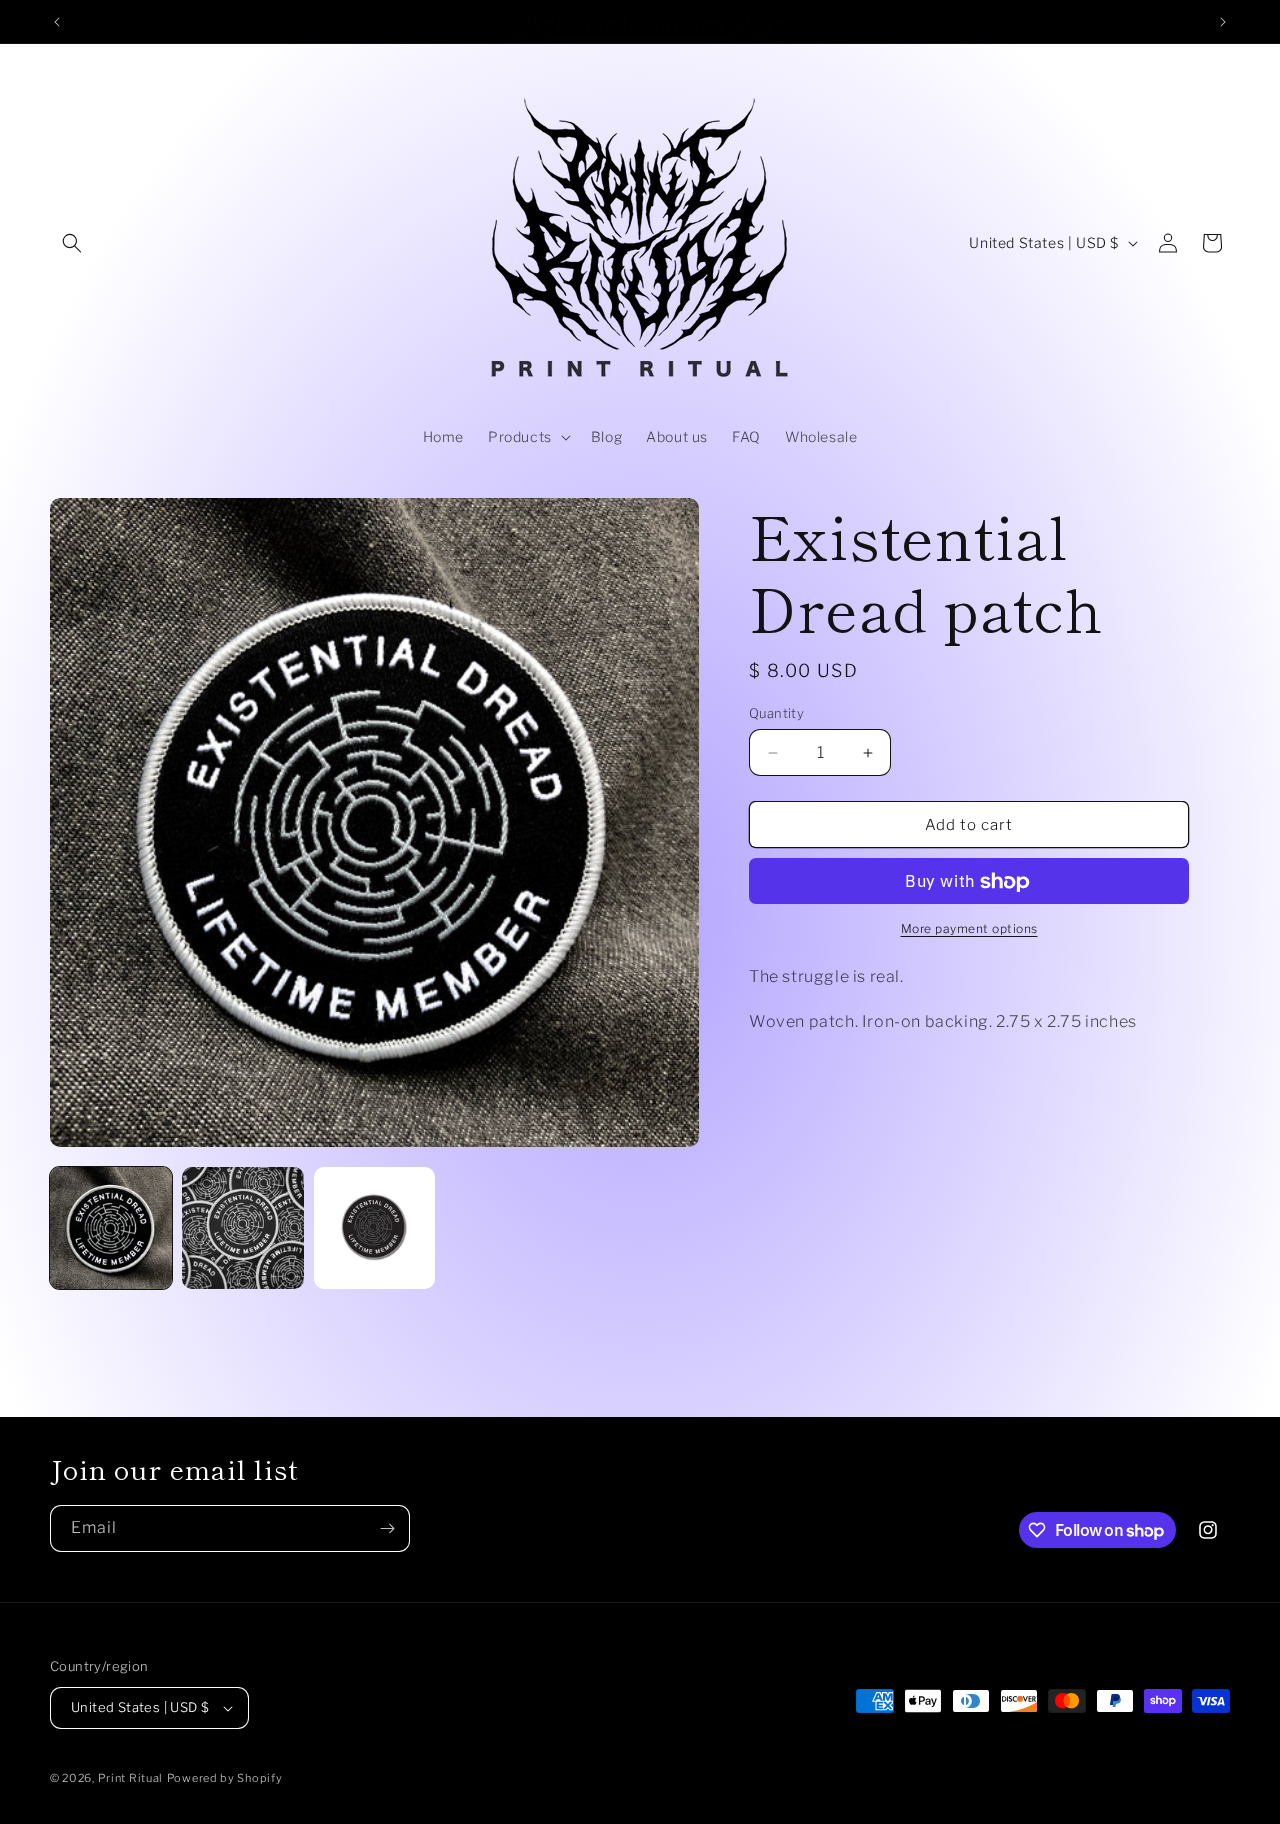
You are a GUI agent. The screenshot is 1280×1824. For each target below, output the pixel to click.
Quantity (776, 713)
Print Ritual (130, 1778)
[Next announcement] (1223, 22)
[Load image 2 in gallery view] (243, 1228)
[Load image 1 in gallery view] (111, 1228)
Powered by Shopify (225, 1778)
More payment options (969, 929)
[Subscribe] (387, 1528)
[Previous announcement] (57, 22)
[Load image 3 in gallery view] (375, 1228)
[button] (72, 243)
